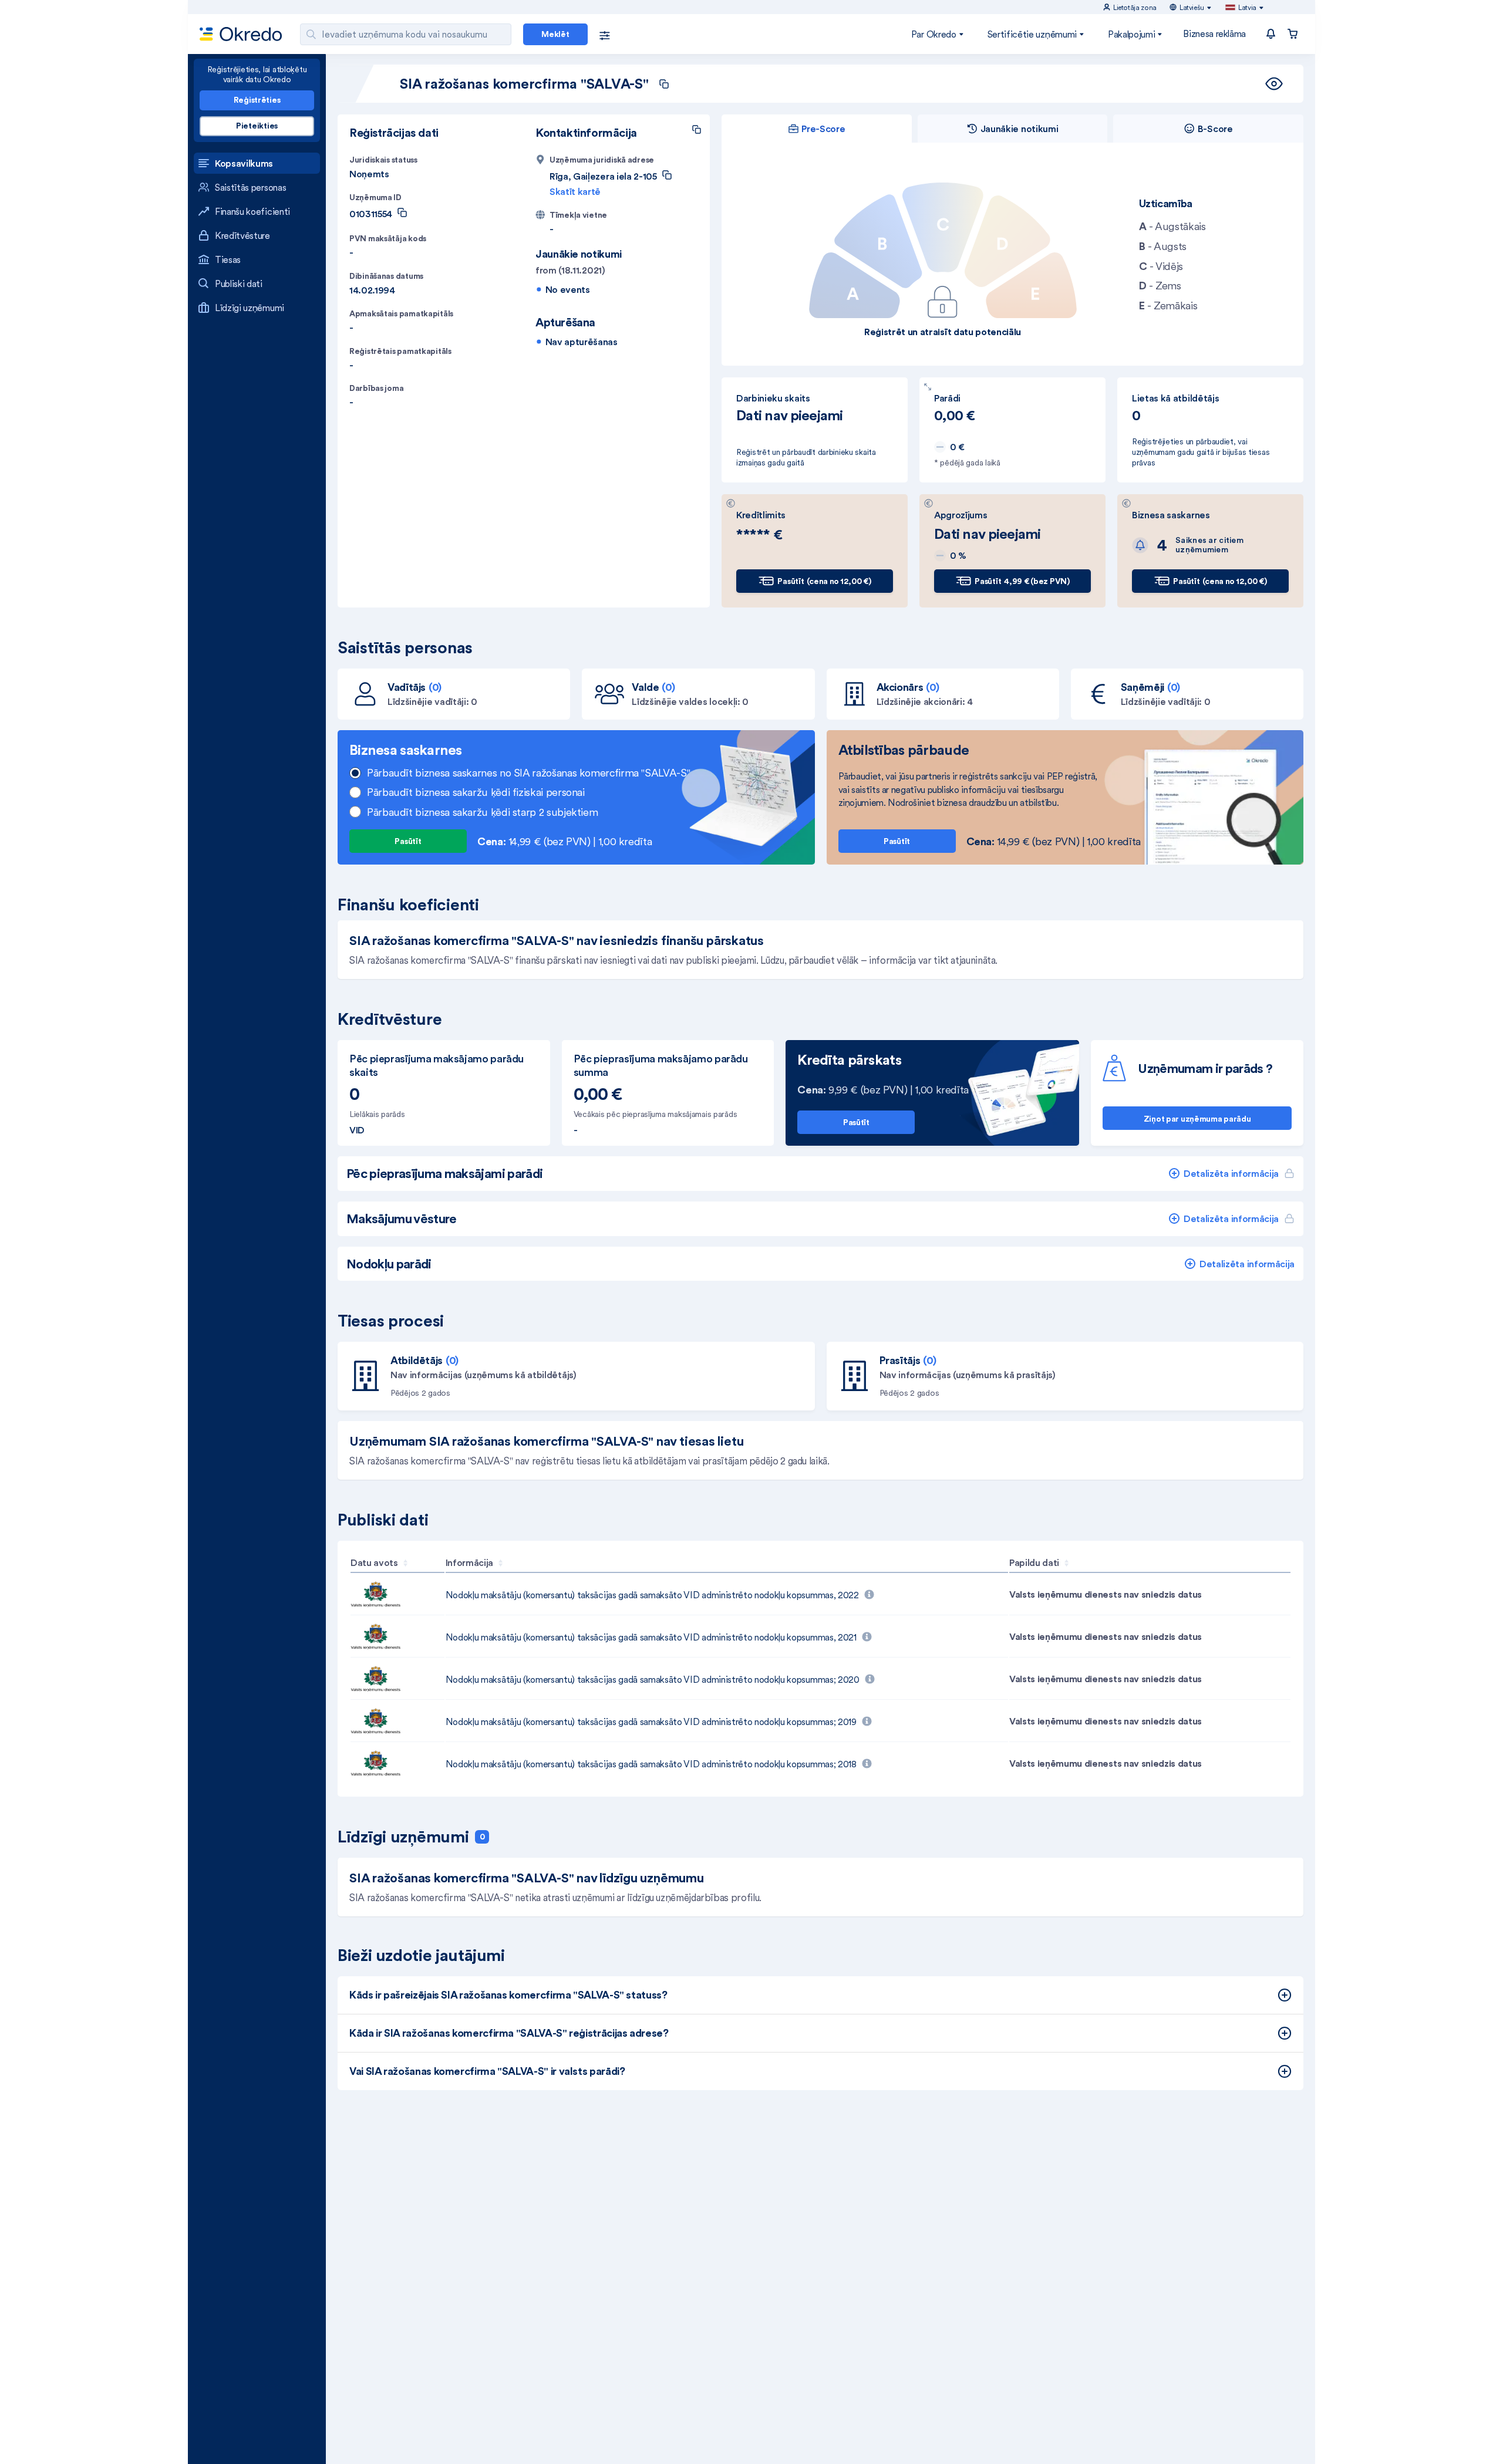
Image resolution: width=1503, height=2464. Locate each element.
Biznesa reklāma (1214, 33)
